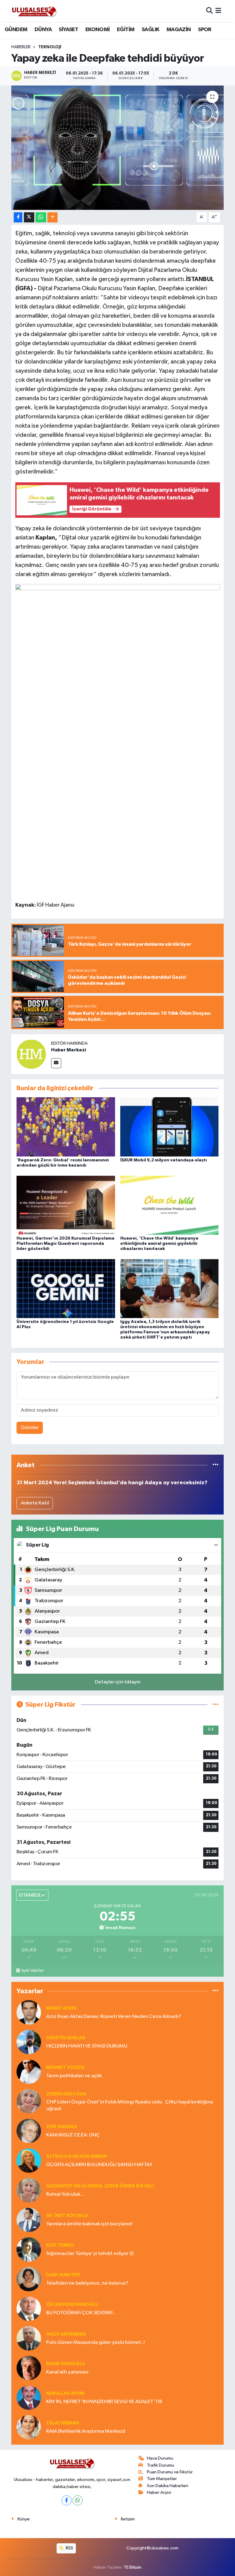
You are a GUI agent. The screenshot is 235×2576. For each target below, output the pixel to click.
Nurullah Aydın (65, 2393)
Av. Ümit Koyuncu (67, 2216)
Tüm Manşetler (162, 2479)
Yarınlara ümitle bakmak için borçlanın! (89, 2224)
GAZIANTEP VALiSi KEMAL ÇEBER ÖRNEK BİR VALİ (100, 2186)
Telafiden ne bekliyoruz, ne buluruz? (87, 2283)
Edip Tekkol (61, 2245)
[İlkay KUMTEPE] (29, 2279)
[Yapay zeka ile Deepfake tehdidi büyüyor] (118, 148)
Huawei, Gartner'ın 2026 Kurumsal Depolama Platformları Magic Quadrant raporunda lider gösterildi (65, 1244)
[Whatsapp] (78, 2500)
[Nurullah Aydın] (29, 2397)
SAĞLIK (150, 30)
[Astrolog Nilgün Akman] (29, 2160)
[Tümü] (216, 1465)
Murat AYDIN (61, 2008)
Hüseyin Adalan (66, 2038)
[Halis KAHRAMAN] (29, 2338)
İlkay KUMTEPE (63, 2275)
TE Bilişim (132, 2567)
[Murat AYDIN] (29, 2012)
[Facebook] (67, 2500)
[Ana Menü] (218, 11)
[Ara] (209, 11)
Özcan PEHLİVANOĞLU (72, 2305)
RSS (69, 2548)
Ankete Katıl (35, 1503)
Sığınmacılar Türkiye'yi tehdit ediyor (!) (90, 2254)
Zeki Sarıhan (62, 2127)
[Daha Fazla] (52, 217)
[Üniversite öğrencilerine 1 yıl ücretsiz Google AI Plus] (66, 1289)
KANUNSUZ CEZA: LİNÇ (73, 2135)
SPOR (205, 30)
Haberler (21, 47)
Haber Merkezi (69, 1050)
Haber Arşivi (159, 2492)
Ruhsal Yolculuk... (65, 2194)
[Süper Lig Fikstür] (216, 1705)
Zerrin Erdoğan (66, 2094)
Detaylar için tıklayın (118, 1682)
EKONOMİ (98, 30)
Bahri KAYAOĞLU (66, 2364)
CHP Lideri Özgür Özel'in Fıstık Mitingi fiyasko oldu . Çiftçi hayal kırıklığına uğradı (130, 2105)
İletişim (128, 2519)
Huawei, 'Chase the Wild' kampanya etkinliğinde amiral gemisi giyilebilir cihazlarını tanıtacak (159, 1244)
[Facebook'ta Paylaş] (18, 217)
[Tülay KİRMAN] (29, 2427)
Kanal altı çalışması (67, 2372)
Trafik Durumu (160, 2465)
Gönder (30, 1428)
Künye (24, 2519)
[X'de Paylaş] (29, 217)
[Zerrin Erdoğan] (29, 2101)
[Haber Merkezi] (31, 1054)
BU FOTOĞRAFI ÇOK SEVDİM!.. (81, 2313)
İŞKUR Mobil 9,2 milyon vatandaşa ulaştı (164, 1160)
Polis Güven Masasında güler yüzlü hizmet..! (95, 2342)
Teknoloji (50, 47)
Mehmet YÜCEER (65, 2068)
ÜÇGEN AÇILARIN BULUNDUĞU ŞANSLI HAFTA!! (99, 2165)
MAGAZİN (179, 30)
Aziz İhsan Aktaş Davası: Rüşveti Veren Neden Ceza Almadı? (114, 2017)
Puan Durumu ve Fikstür (170, 2472)
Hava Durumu (160, 2458)
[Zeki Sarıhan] (29, 2131)
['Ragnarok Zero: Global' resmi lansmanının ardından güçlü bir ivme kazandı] (66, 1127)
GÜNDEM (16, 30)
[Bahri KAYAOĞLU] (29, 2368)
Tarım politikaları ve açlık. (75, 2076)
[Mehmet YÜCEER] (29, 2072)
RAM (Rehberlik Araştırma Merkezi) (86, 2431)
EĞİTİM (126, 30)
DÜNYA (43, 30)
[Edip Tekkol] (29, 2249)
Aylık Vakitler (32, 1971)
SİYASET (68, 30)
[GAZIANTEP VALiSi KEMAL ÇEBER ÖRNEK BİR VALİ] (29, 2190)
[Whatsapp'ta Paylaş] (41, 217)
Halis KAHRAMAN (66, 2334)
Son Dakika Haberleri (168, 2486)
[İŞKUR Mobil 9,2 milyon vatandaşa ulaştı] (170, 1127)
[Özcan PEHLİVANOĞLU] (29, 2309)
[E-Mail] (56, 1063)
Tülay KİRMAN (62, 2423)
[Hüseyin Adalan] (29, 2042)
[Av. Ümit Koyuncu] (29, 2220)
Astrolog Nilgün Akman (76, 2156)
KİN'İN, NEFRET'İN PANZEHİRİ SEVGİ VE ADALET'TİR (104, 2402)
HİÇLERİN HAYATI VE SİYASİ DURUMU (87, 2046)
